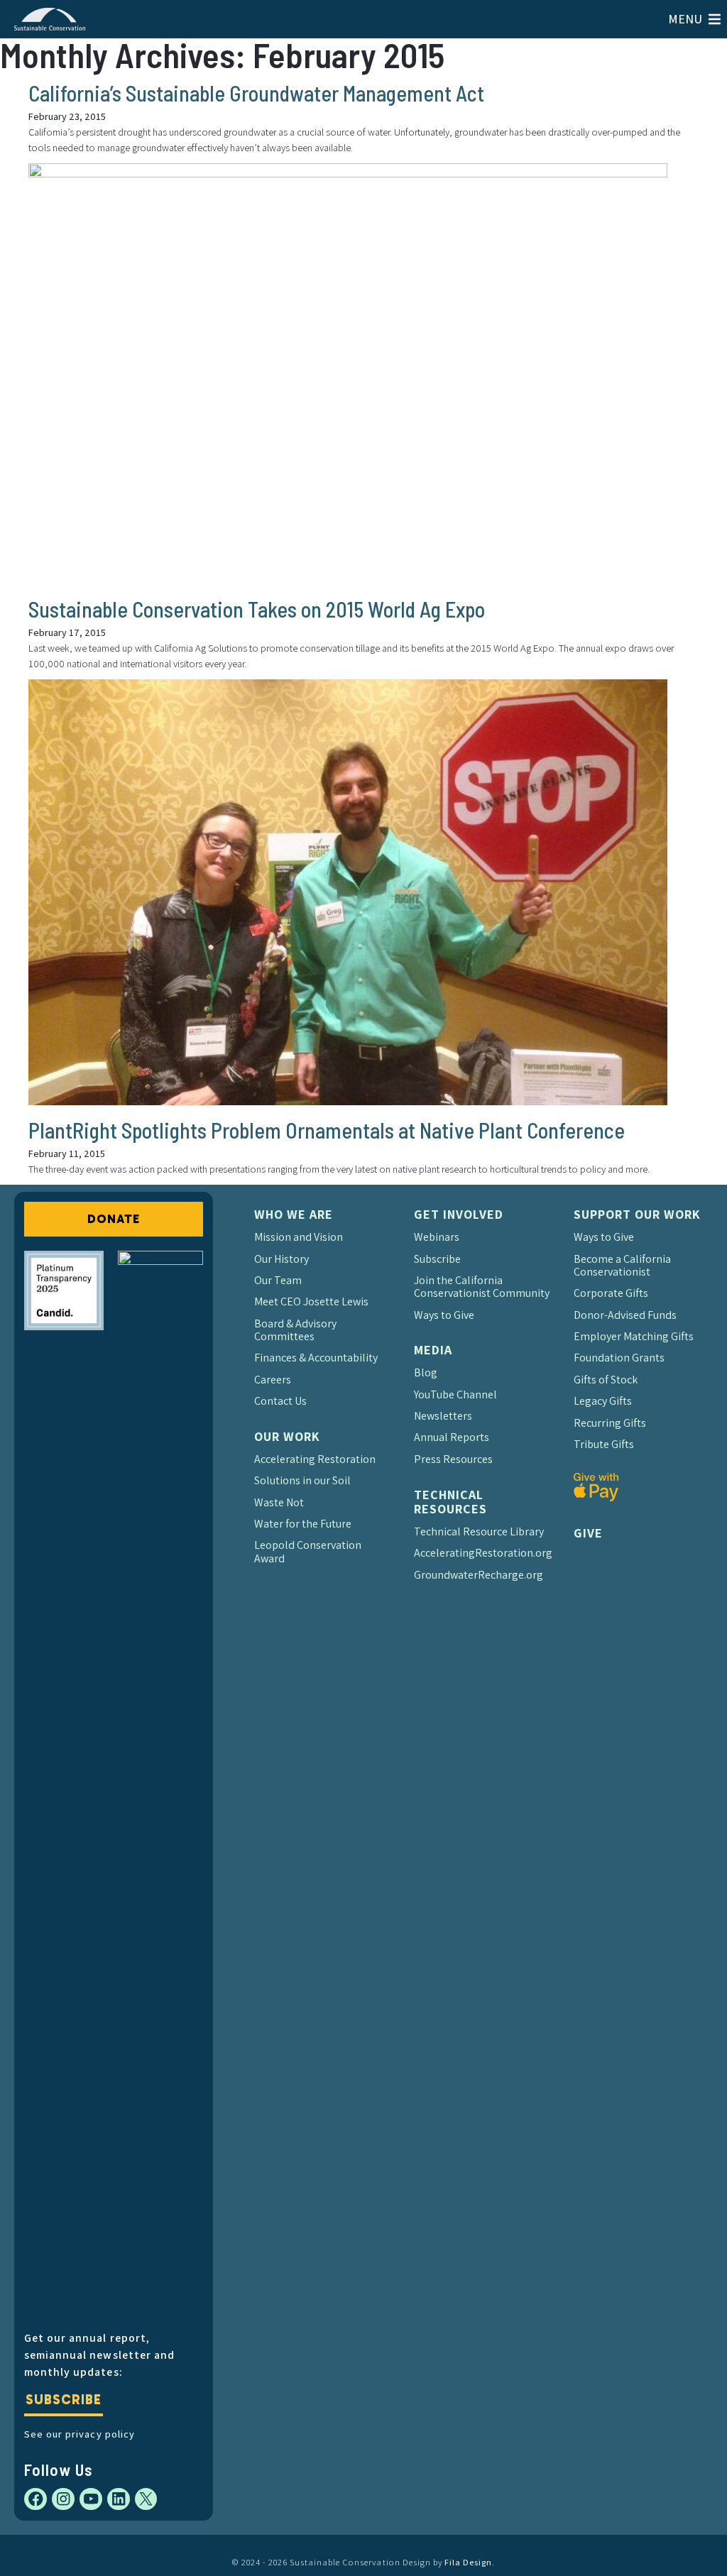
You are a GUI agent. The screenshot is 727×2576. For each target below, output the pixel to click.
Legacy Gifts (603, 1401)
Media (433, 1350)
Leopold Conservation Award (308, 1551)
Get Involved (459, 1214)
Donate (113, 1219)
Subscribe (63, 2400)
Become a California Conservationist (622, 1265)
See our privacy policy (79, 2434)
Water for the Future (303, 1524)
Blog (426, 1372)
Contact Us (280, 1401)
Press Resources (453, 1459)
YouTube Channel (455, 1394)
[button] (685, 19)
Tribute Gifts (604, 1444)
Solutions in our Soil (302, 1480)
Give (588, 1533)
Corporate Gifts (611, 1293)
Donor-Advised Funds (625, 1315)
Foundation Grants (619, 1358)
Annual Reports (452, 1437)
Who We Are (294, 1214)
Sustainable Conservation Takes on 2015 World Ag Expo (257, 609)
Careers (273, 1380)
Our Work (287, 1436)
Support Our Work (637, 1214)
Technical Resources (450, 1502)
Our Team (278, 1280)
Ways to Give (444, 1315)
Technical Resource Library (479, 1531)
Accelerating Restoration (315, 1459)
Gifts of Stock (606, 1380)
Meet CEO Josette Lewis (311, 1301)
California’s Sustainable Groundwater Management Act (256, 93)
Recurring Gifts (610, 1423)
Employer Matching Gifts (634, 1336)
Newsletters (443, 1416)
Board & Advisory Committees (295, 1330)
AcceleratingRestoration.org (483, 1553)
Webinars (437, 1237)
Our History (281, 1259)
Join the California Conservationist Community (482, 1287)
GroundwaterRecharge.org (479, 1575)
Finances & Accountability (316, 1358)
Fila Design (468, 2562)
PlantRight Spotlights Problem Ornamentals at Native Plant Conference (327, 1130)
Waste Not (279, 1502)
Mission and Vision (299, 1237)
